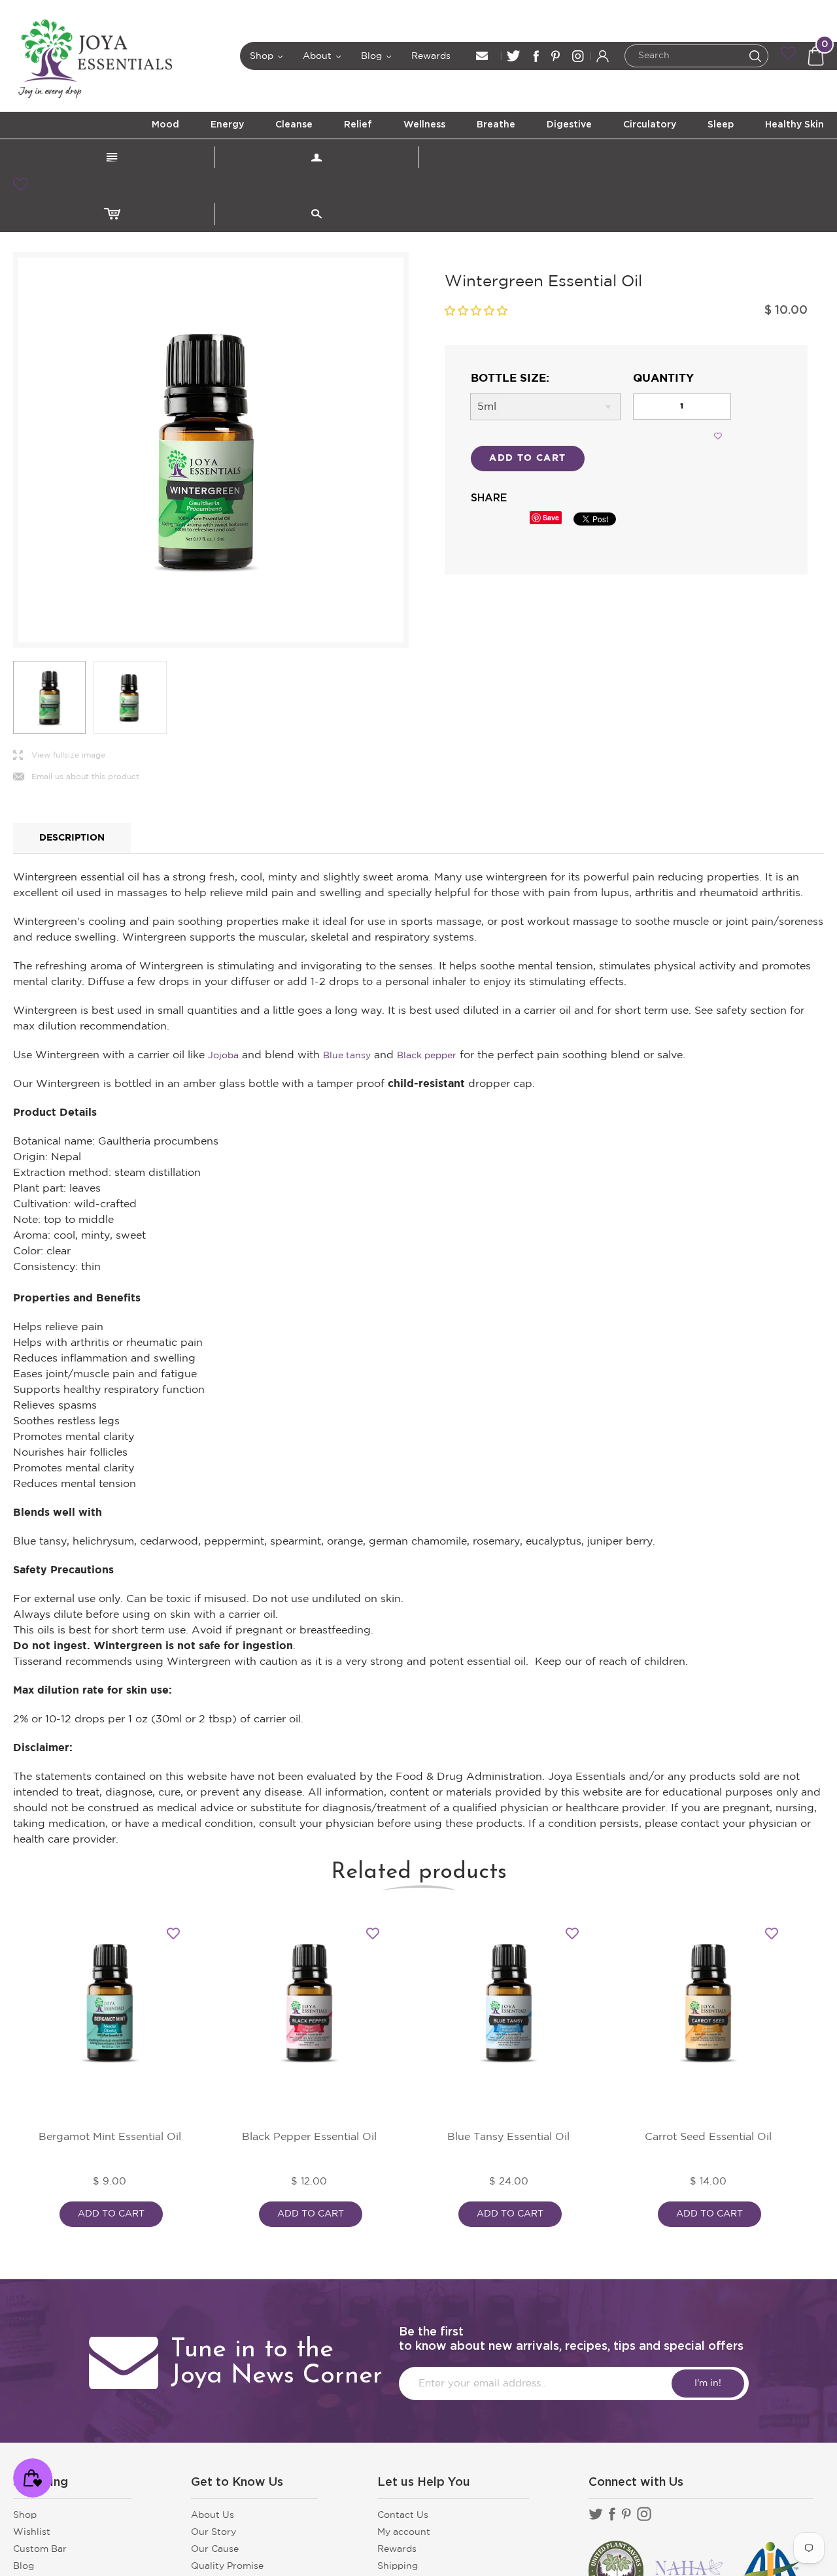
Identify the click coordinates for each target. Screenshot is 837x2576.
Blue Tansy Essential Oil (508, 2137)
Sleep (721, 125)
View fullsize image (59, 756)
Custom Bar (40, 2549)
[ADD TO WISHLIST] (718, 436)
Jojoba (223, 1056)
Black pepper (427, 1056)
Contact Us (403, 2515)
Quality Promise (227, 2566)
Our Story (214, 2532)
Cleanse (294, 125)
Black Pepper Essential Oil (309, 2137)
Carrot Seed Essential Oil (708, 2137)
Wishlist (32, 2532)
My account (404, 2532)
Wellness (424, 125)
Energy (227, 125)
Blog (377, 56)
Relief (358, 125)
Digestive (569, 125)
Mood (165, 125)
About (322, 56)
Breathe (496, 125)
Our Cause (215, 2549)
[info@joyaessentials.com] (482, 56)
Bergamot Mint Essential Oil (110, 2137)
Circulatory (650, 125)
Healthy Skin (794, 125)
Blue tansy (347, 1056)
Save (551, 517)
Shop (267, 56)
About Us (213, 2515)
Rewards (431, 56)
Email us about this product (76, 778)
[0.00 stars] (476, 311)
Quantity (663, 379)
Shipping (398, 2566)
